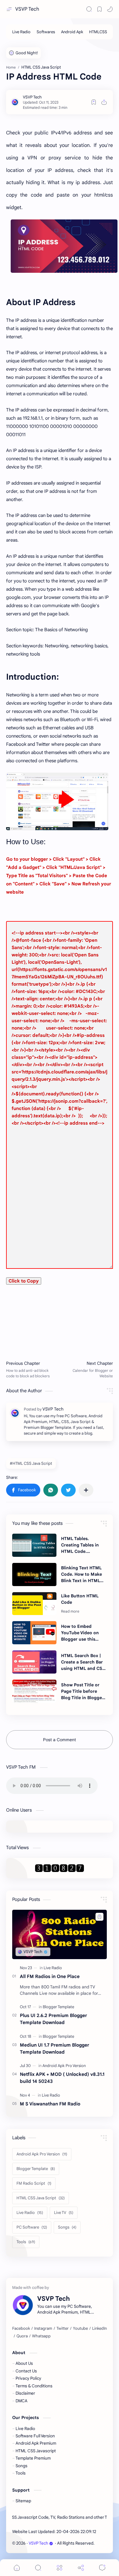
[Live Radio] (21, 32)
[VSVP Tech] (32, 97)
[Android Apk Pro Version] (64, 2066)
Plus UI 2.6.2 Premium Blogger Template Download (53, 2019)
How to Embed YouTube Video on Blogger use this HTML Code (80, 1633)
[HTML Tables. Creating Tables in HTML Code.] (34, 1545)
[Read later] (94, 102)
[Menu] (60, 2568)
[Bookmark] (99, 9)
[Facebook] (21, 2329)
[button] (110, 9)
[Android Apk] (72, 32)
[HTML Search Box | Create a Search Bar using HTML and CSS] (34, 1662)
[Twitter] (63, 2329)
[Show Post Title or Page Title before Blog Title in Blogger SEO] (34, 1691)
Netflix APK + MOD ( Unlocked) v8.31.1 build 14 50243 (62, 2078)
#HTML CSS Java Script (31, 1463)
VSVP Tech (27, 9)
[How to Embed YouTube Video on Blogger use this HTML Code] (34, 1633)
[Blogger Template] (58, 2007)
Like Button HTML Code (80, 1599)
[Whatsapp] (41, 2336)
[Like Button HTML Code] (34, 1604)
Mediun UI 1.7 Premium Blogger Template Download (54, 2048)
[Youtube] (80, 2329)
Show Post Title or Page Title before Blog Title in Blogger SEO (82, 1692)
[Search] (89, 9)
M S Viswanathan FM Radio (50, 2104)
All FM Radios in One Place (50, 1976)
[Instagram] (43, 2329)
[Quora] (22, 2336)
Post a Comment (60, 1740)
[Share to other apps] (86, 1490)
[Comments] (102, 2568)
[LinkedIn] (99, 2329)
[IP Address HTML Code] (64, 246)
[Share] (81, 2568)
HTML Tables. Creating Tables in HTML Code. (80, 1545)
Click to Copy (24, 1281)
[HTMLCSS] (98, 32)
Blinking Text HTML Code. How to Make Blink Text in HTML (81, 1574)
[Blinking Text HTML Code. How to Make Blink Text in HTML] (34, 1574)
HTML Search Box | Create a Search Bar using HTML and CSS (83, 1662)
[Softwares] (46, 32)
